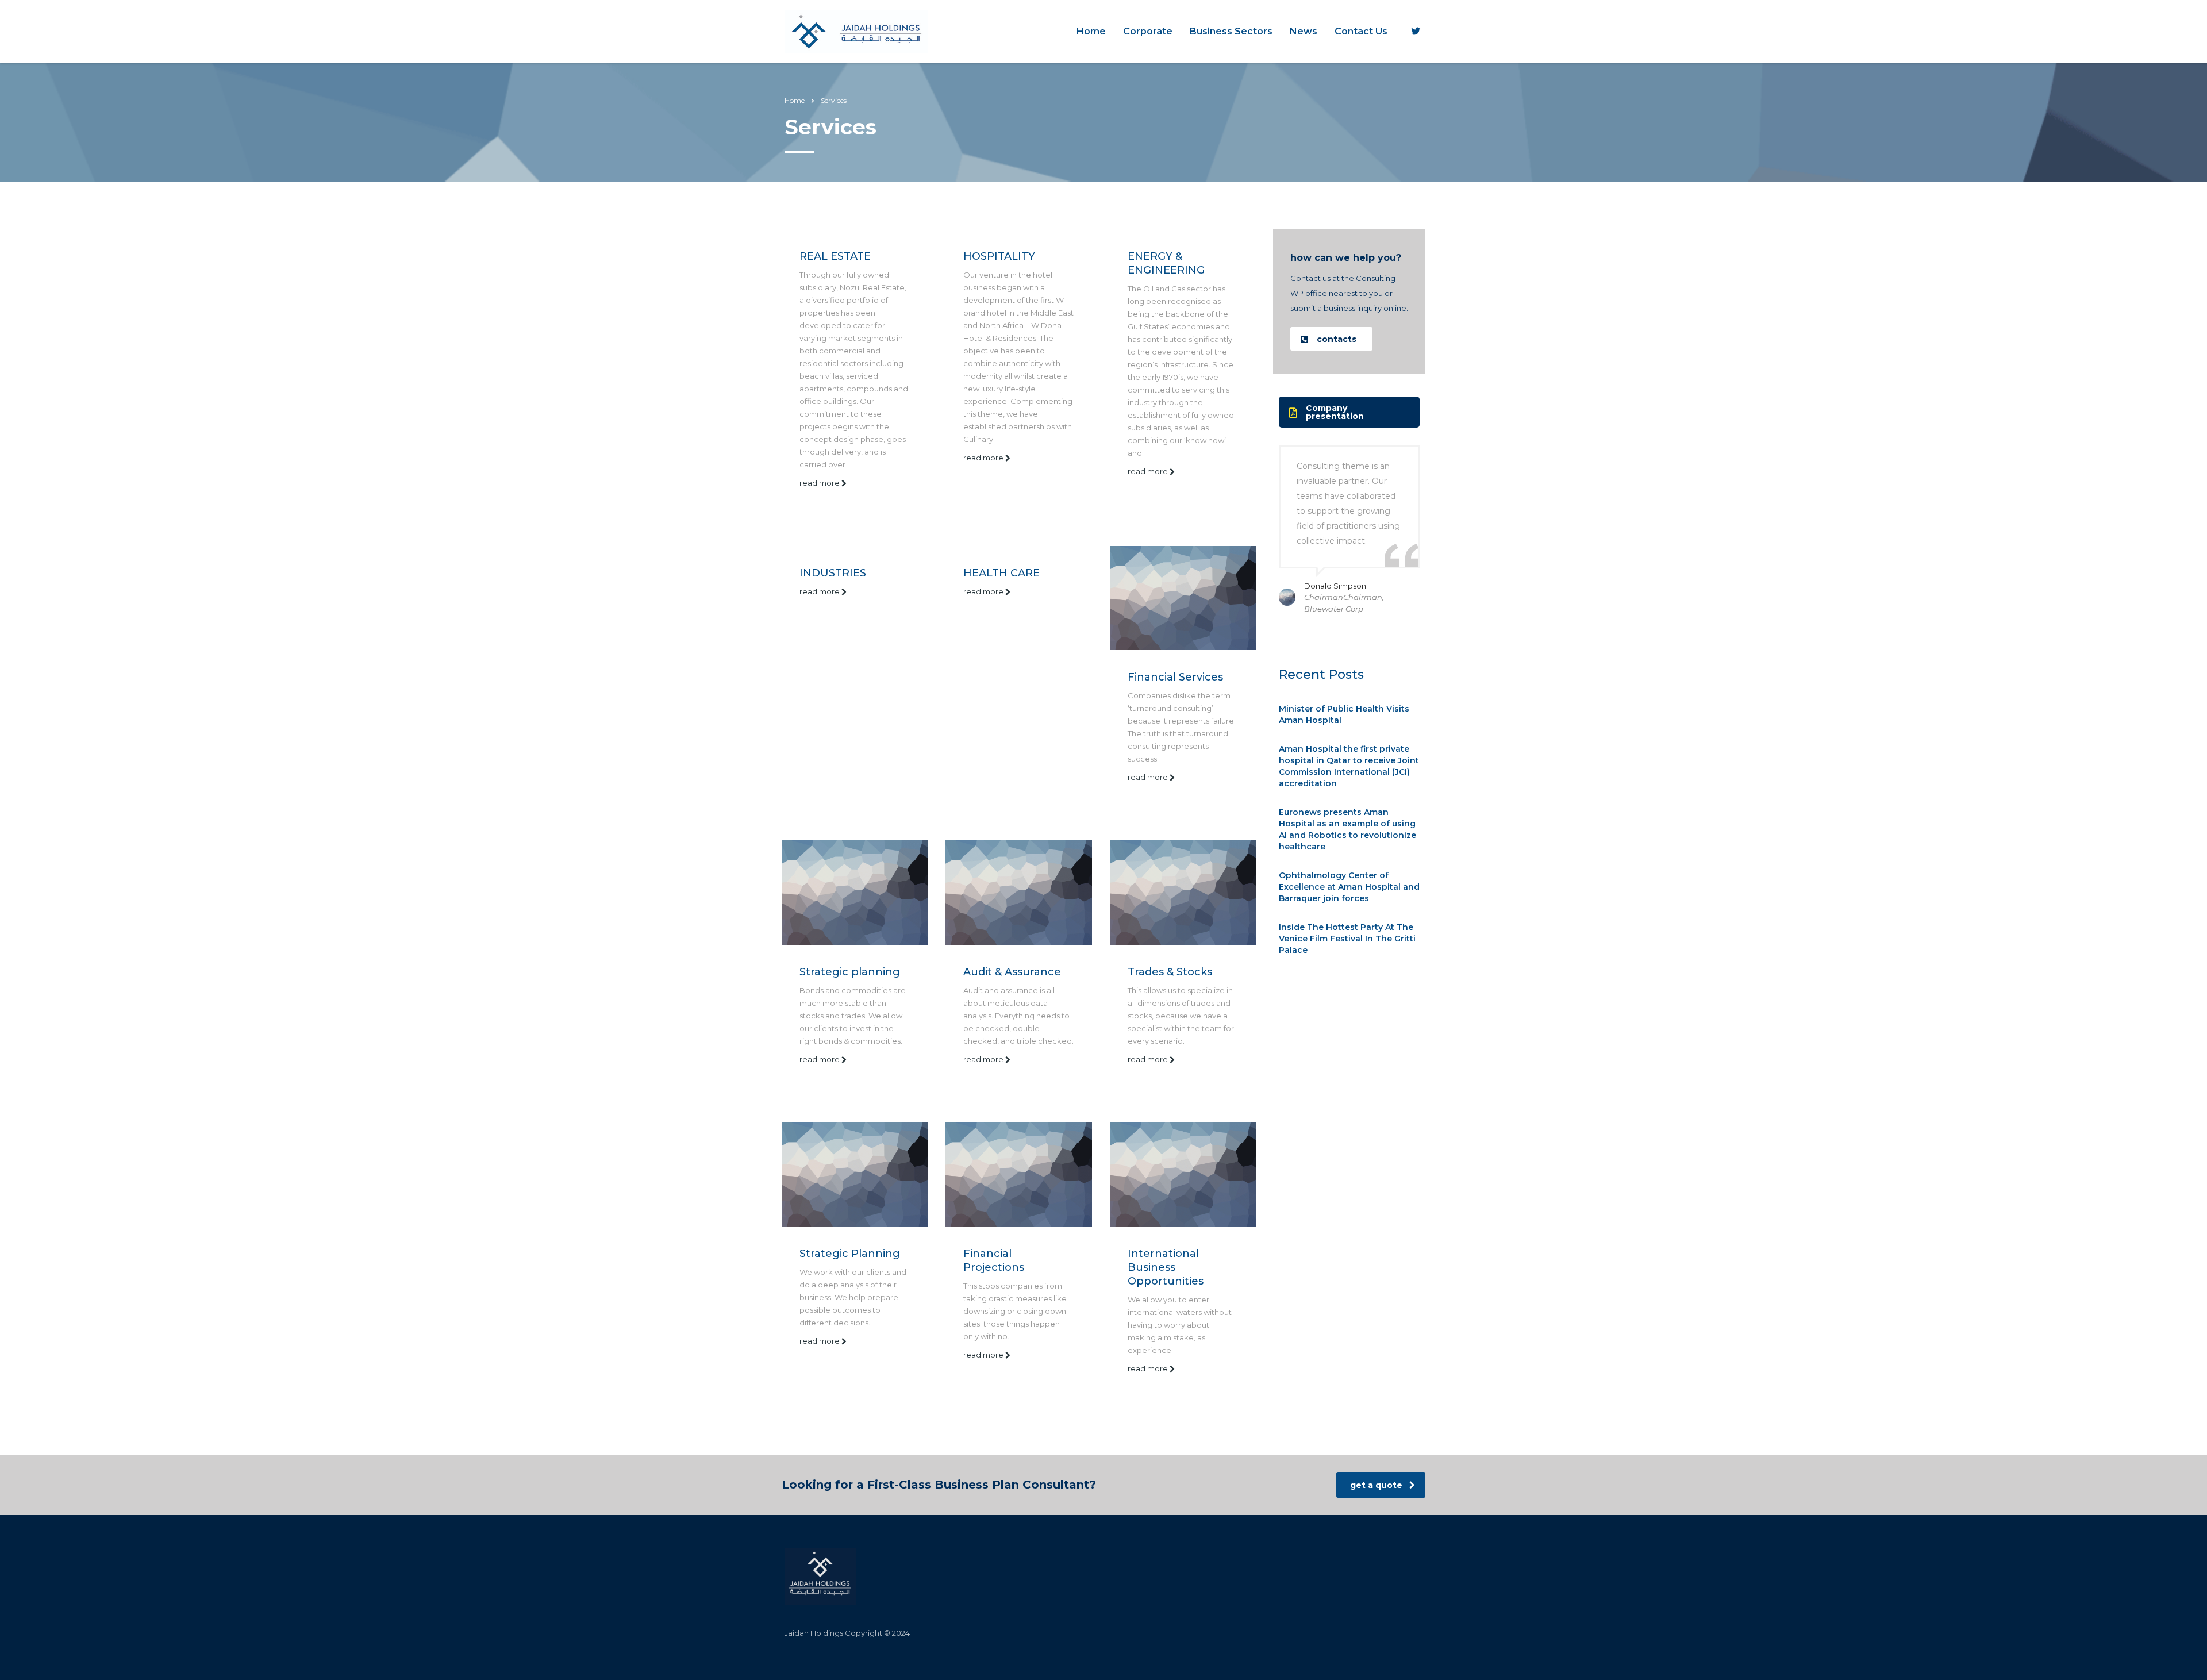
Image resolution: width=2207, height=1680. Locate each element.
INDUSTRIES (833, 573)
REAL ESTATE (835, 256)
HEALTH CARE (1001, 573)
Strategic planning (850, 972)
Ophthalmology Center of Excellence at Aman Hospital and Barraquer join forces (1349, 887)
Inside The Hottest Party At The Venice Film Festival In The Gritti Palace (1347, 939)
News (1304, 31)
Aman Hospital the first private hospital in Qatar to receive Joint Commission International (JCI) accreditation (1349, 766)
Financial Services (1175, 677)
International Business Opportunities (1166, 1267)
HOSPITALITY (999, 256)
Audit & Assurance (1012, 972)
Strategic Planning (850, 1254)
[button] (1331, 339)
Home (1091, 31)
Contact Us (1361, 31)
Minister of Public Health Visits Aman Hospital (1344, 714)
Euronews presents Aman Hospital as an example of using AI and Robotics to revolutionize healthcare (1347, 829)
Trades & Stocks (1170, 972)
